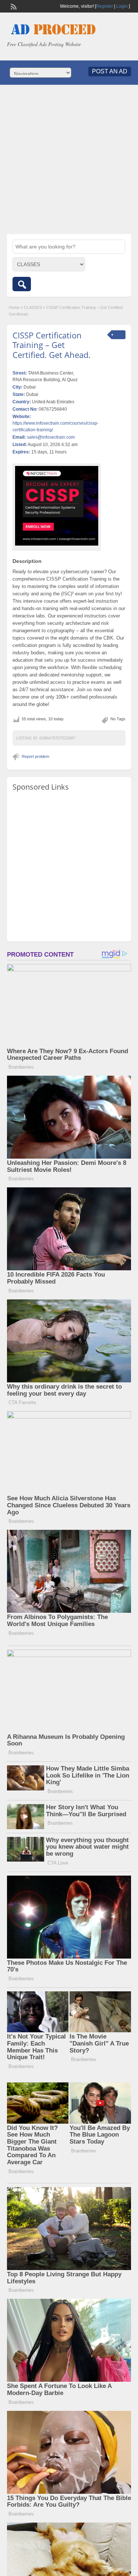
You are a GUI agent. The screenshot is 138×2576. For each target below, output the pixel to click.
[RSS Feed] (13, 6)
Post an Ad (110, 71)
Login (122, 6)
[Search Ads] (22, 284)
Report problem (36, 756)
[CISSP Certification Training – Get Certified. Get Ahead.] (57, 506)
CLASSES (33, 307)
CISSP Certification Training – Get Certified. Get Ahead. (52, 345)
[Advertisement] (69, 159)
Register (105, 6)
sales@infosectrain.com (51, 437)
